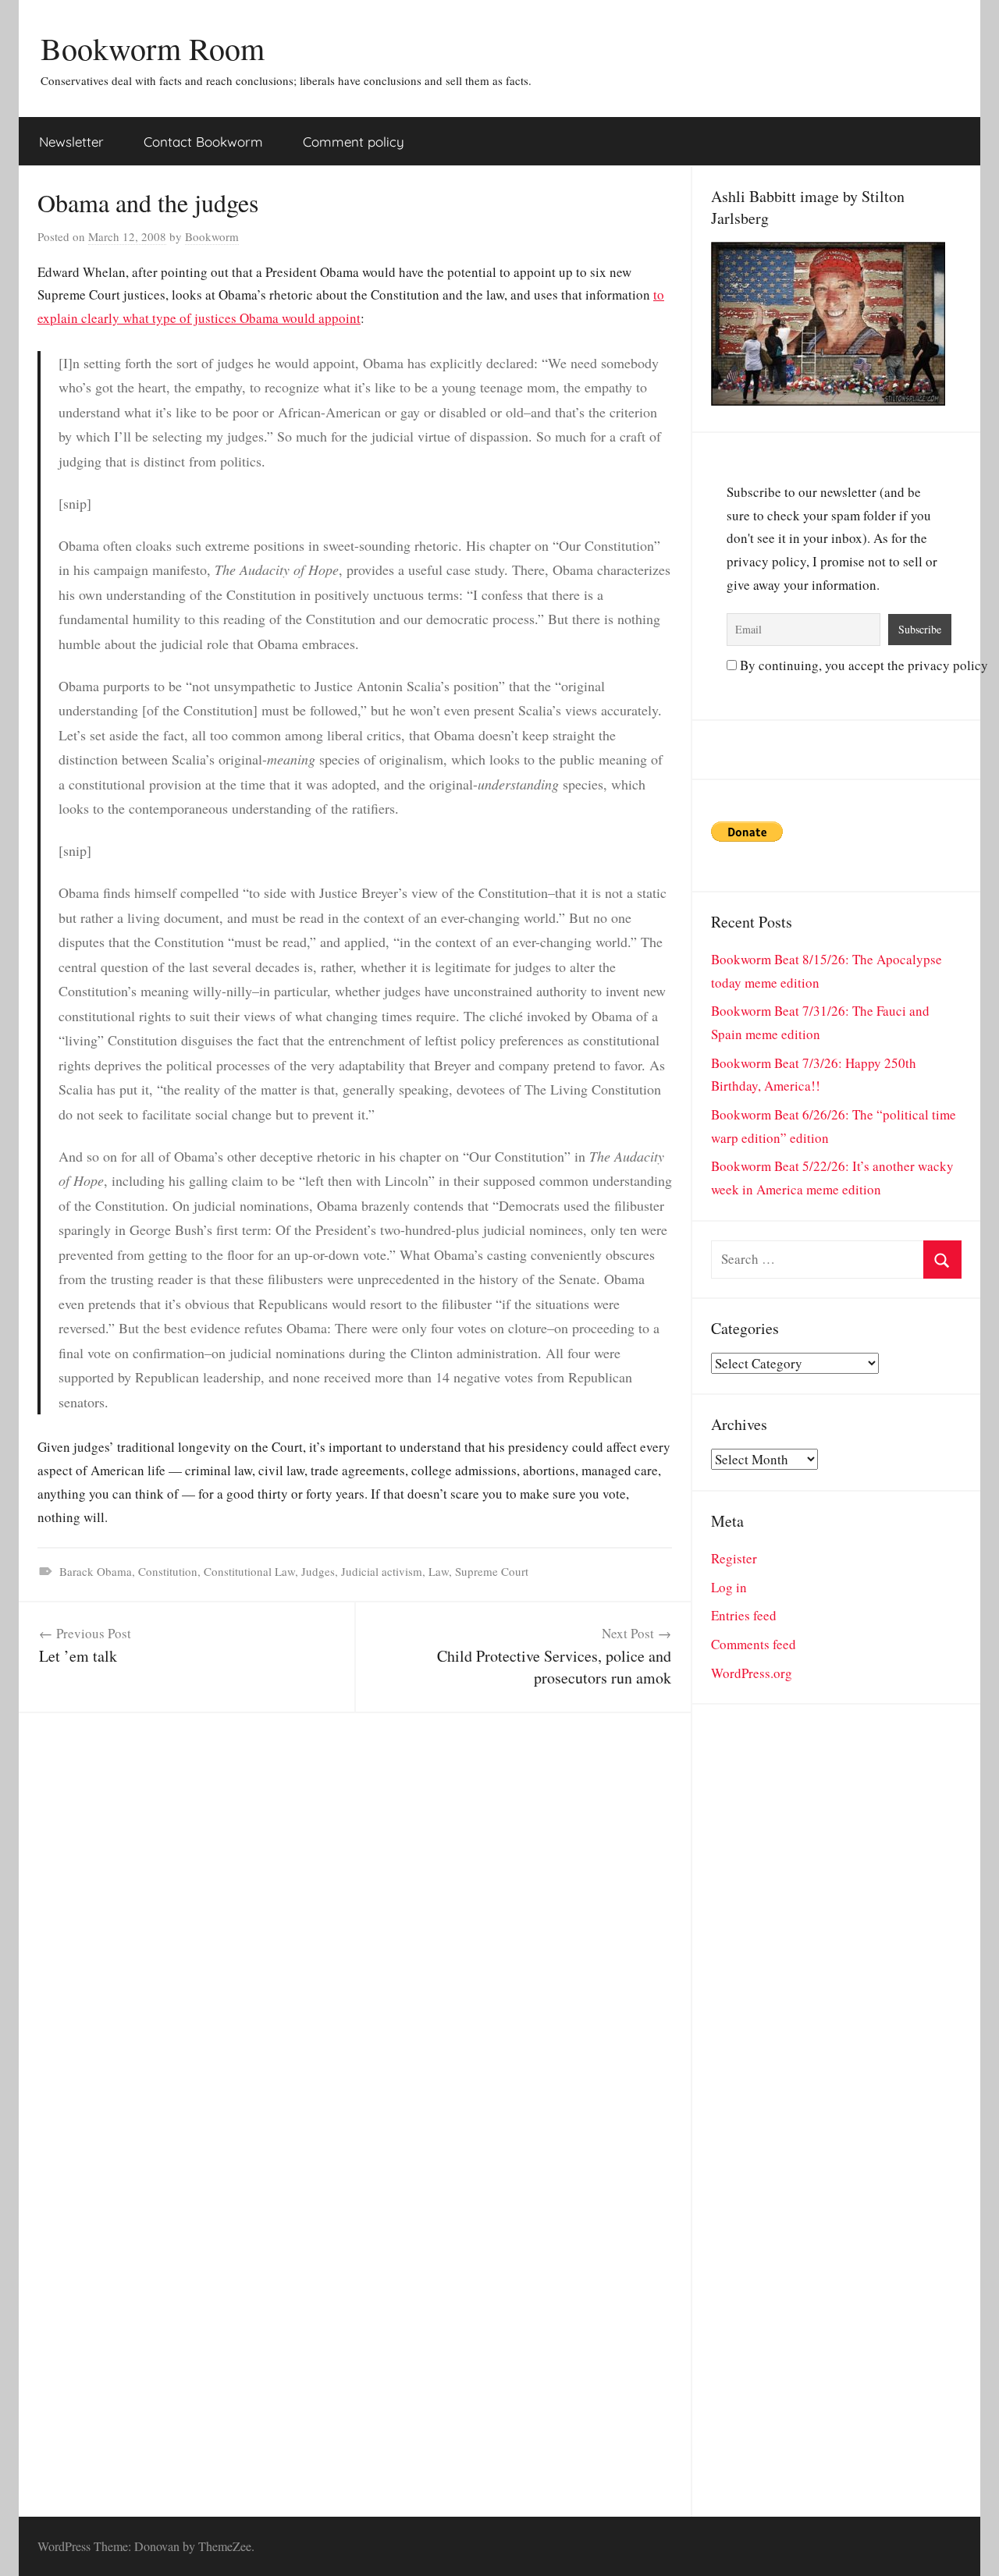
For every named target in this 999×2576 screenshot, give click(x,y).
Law (439, 1571)
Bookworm (212, 236)
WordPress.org (752, 1673)
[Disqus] (355, 1908)
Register (734, 1558)
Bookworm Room (153, 48)
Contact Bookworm (203, 142)
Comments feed (754, 1644)
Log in (729, 1587)
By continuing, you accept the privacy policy (862, 665)
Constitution (168, 1571)
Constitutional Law (249, 1571)
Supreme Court (492, 1571)
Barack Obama (96, 1571)
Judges (318, 1571)
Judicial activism (382, 1571)
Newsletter (71, 142)
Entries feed (744, 1615)
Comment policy (354, 142)
